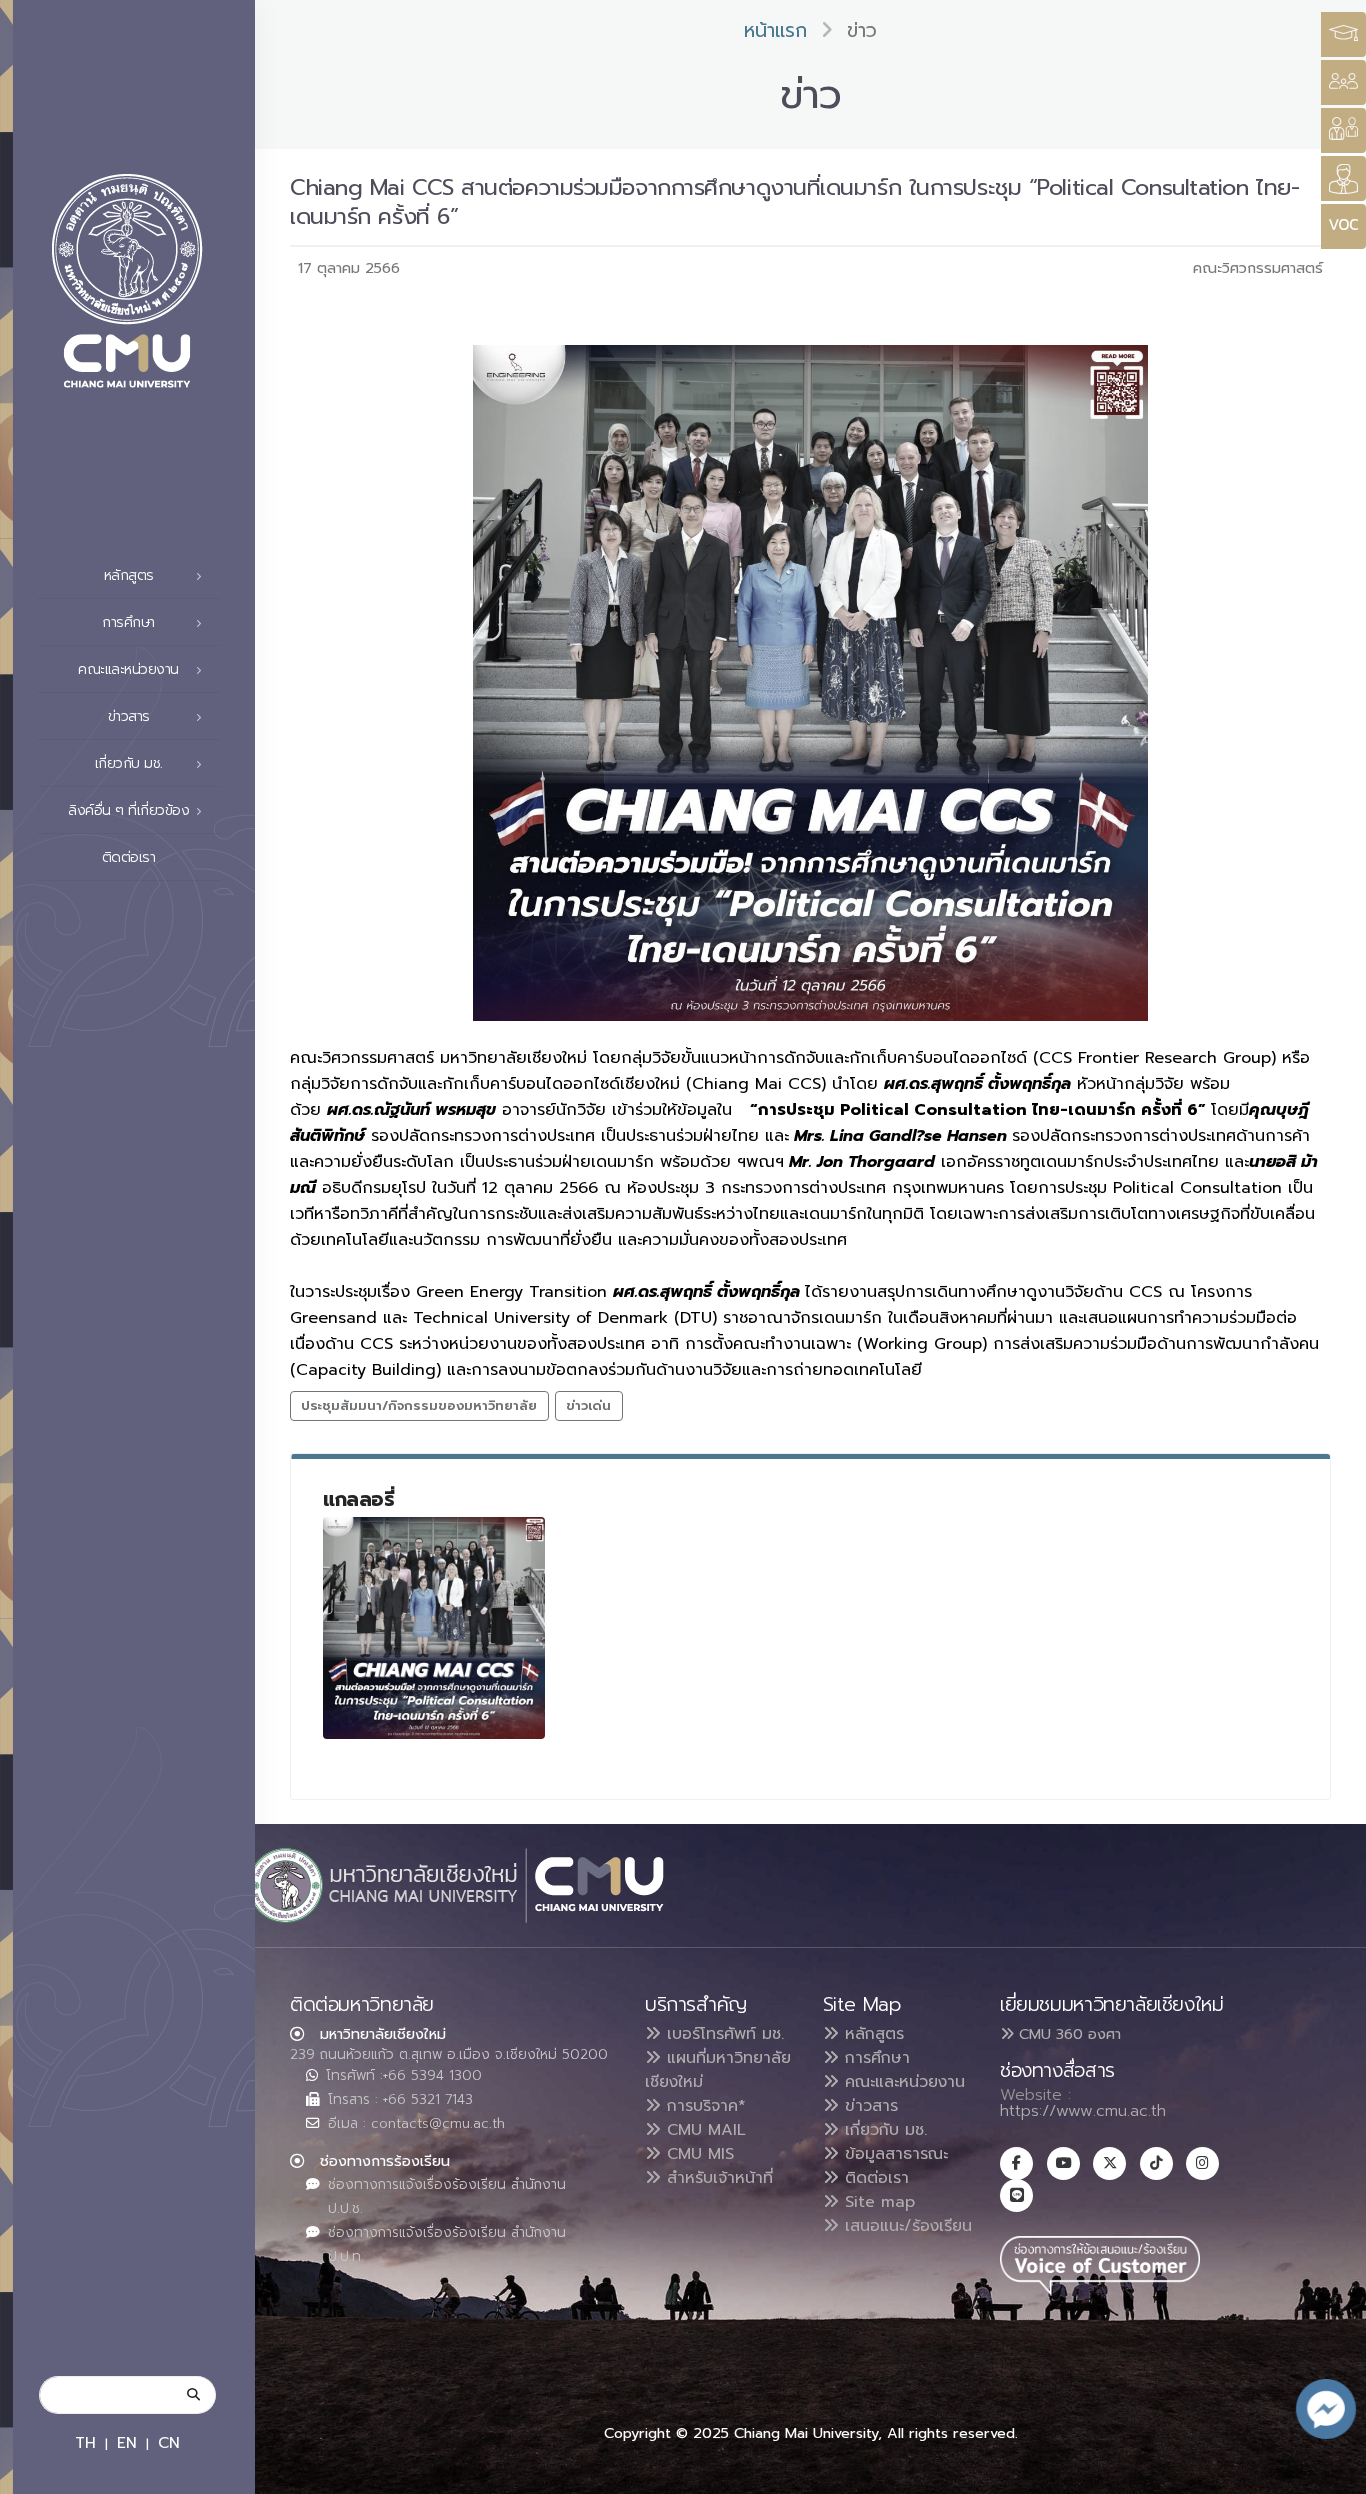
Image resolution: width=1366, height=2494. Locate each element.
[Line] (1016, 2195)
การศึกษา (874, 2058)
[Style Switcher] (1343, 82)
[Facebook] (1016, 2163)
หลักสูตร (871, 2034)
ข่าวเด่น (588, 1405)
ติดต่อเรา (129, 857)
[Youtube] (1063, 2163)
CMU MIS (697, 2154)
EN (127, 2442)
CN (169, 2442)
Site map (877, 2202)
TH (85, 2442)
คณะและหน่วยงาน (902, 2082)
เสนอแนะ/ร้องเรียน (905, 2226)
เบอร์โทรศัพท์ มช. (722, 2034)
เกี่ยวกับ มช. (883, 2130)
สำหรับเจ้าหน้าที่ (717, 2178)
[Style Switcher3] (1343, 34)
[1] (434, 1628)
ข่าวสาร (868, 2106)
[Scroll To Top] (1331, 2471)
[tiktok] (1156, 2163)
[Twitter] (1109, 2163)
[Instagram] (1202, 2163)
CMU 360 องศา (1067, 2034)
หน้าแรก (775, 30)
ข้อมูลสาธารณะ (893, 2154)
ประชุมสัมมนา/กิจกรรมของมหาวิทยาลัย (419, 1405)
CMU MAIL (703, 2130)
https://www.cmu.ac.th (1083, 2111)
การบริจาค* (703, 2106)
